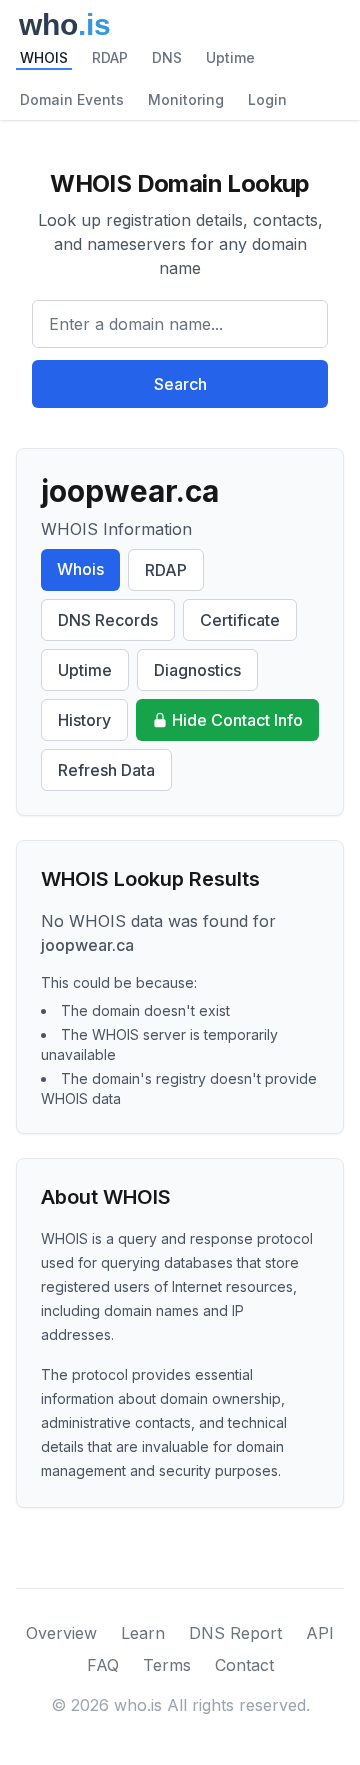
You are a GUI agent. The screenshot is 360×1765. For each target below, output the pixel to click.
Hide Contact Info (237, 720)
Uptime (230, 57)
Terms (167, 1665)
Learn (143, 1633)
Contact (244, 1665)
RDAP (110, 57)
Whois (80, 569)
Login (267, 99)
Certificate (240, 620)
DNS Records (108, 620)
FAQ (103, 1665)
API (320, 1633)
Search (180, 384)
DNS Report (235, 1633)
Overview (61, 1633)
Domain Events (72, 99)
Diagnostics (197, 670)
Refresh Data (106, 770)
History (84, 720)
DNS (167, 57)
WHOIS (44, 57)
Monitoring (186, 99)
